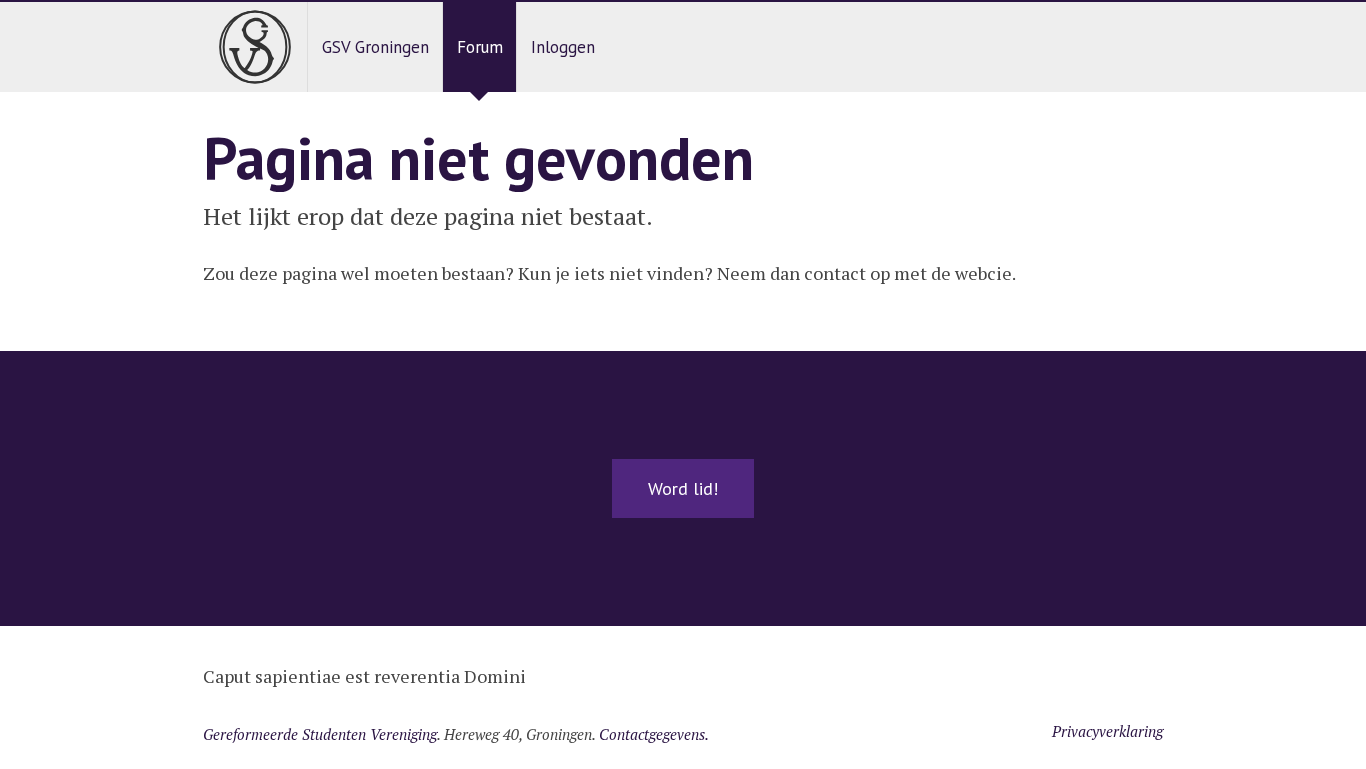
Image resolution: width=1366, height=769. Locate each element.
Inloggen (563, 47)
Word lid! (683, 488)
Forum (480, 47)
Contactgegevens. (654, 734)
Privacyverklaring (1107, 731)
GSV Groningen (375, 47)
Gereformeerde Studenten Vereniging (320, 734)
